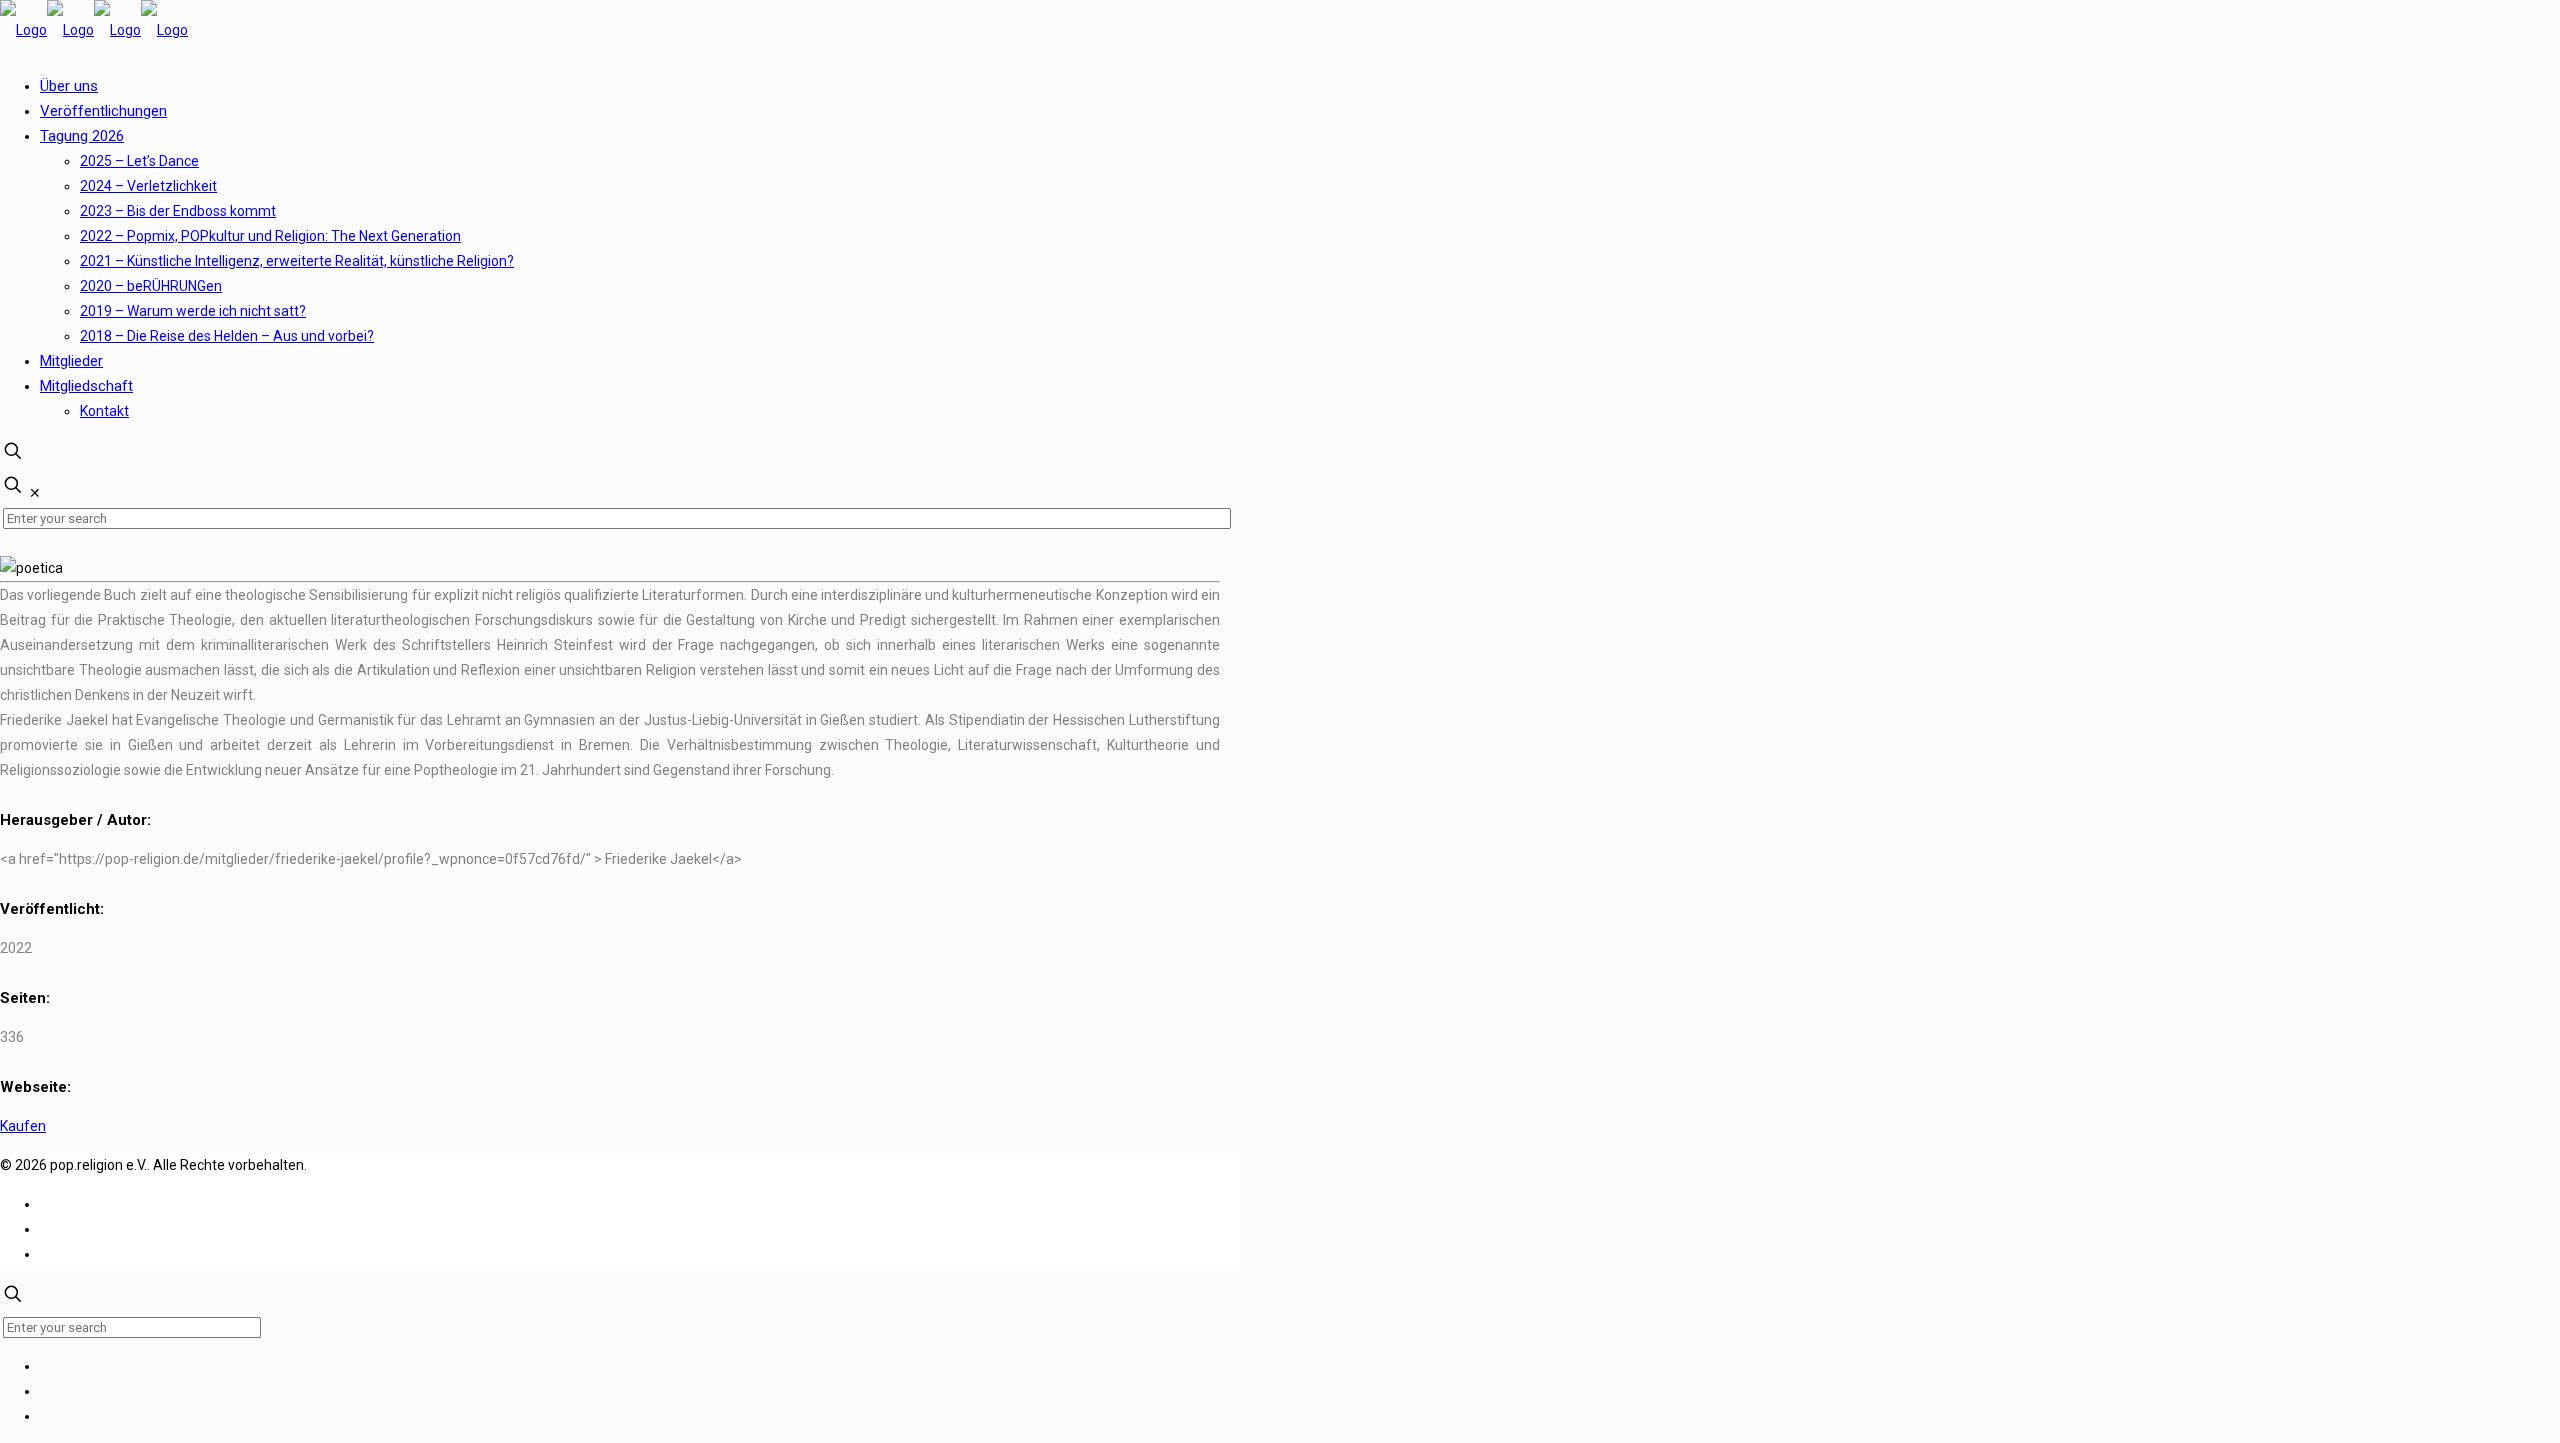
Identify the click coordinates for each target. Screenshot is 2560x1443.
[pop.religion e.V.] (94, 30)
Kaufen (23, 1126)
